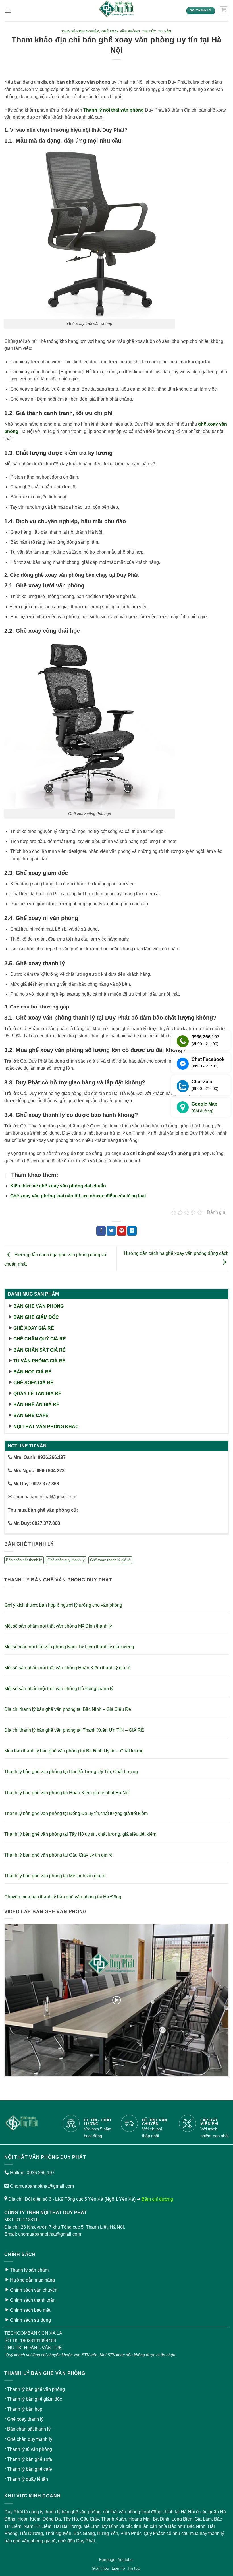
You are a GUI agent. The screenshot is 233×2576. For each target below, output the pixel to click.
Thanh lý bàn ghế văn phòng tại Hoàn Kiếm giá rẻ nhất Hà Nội (67, 1793)
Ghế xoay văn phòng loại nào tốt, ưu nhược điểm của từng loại (78, 1196)
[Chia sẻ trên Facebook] (101, 1231)
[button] (8, 11)
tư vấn (165, 31)
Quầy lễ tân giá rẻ (37, 1394)
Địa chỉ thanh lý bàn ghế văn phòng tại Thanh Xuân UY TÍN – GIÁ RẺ (74, 1730)
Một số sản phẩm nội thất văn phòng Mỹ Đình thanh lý (58, 1626)
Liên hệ (118, 2568)
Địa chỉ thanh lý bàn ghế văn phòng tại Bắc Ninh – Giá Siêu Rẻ (68, 1709)
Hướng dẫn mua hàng (32, 2280)
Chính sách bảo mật (30, 2310)
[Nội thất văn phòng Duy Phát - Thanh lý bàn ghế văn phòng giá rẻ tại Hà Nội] (116, 11)
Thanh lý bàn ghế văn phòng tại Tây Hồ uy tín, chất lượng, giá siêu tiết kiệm (80, 1834)
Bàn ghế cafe (31, 1415)
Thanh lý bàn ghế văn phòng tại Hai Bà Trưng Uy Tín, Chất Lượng (71, 1772)
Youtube (125, 2559)
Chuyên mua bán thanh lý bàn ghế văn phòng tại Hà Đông (63, 1897)
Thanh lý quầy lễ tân (28, 2479)
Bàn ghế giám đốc (36, 1317)
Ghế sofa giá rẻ (33, 1383)
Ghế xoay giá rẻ (34, 1328)
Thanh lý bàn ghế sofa (30, 2459)
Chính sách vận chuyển (34, 2290)
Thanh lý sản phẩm (29, 2270)
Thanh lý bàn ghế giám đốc (35, 2399)
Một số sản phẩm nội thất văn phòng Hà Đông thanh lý (59, 1689)
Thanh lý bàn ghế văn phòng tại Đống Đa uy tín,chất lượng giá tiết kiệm (76, 1813)
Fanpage (107, 2559)
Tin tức (149, 31)
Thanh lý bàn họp (25, 2409)
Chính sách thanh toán (33, 2300)
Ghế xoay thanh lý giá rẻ (110, 1560)
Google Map (204, 1107)
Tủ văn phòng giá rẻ (39, 1361)
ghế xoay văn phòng (121, 31)
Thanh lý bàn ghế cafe (30, 2469)
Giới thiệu (100, 2568)
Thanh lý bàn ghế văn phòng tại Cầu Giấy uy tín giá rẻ (58, 1855)
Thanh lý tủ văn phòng (30, 2449)
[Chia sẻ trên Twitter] (111, 1231)
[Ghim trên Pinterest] (122, 1231)
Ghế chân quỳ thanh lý (66, 1560)
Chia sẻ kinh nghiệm (81, 31)
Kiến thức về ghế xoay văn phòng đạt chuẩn (58, 1186)
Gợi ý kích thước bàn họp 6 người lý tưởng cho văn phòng (63, 1605)
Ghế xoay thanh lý (25, 2419)
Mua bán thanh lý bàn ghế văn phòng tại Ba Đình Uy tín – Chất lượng (74, 1751)
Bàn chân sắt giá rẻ (39, 1350)
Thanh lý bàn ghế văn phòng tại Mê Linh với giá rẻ (55, 1876)
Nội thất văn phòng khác (46, 1427)
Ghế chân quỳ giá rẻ (40, 1339)
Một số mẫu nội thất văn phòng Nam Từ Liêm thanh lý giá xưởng (69, 1647)
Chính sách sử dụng (30, 2320)
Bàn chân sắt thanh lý (24, 1560)
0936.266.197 (41, 2173)
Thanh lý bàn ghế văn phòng (36, 2389)
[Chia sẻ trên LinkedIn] (132, 1231)
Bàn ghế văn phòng (39, 1306)
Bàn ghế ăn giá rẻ (36, 1405)
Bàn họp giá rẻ (32, 1372)
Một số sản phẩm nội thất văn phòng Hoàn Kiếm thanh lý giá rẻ (67, 1668)
